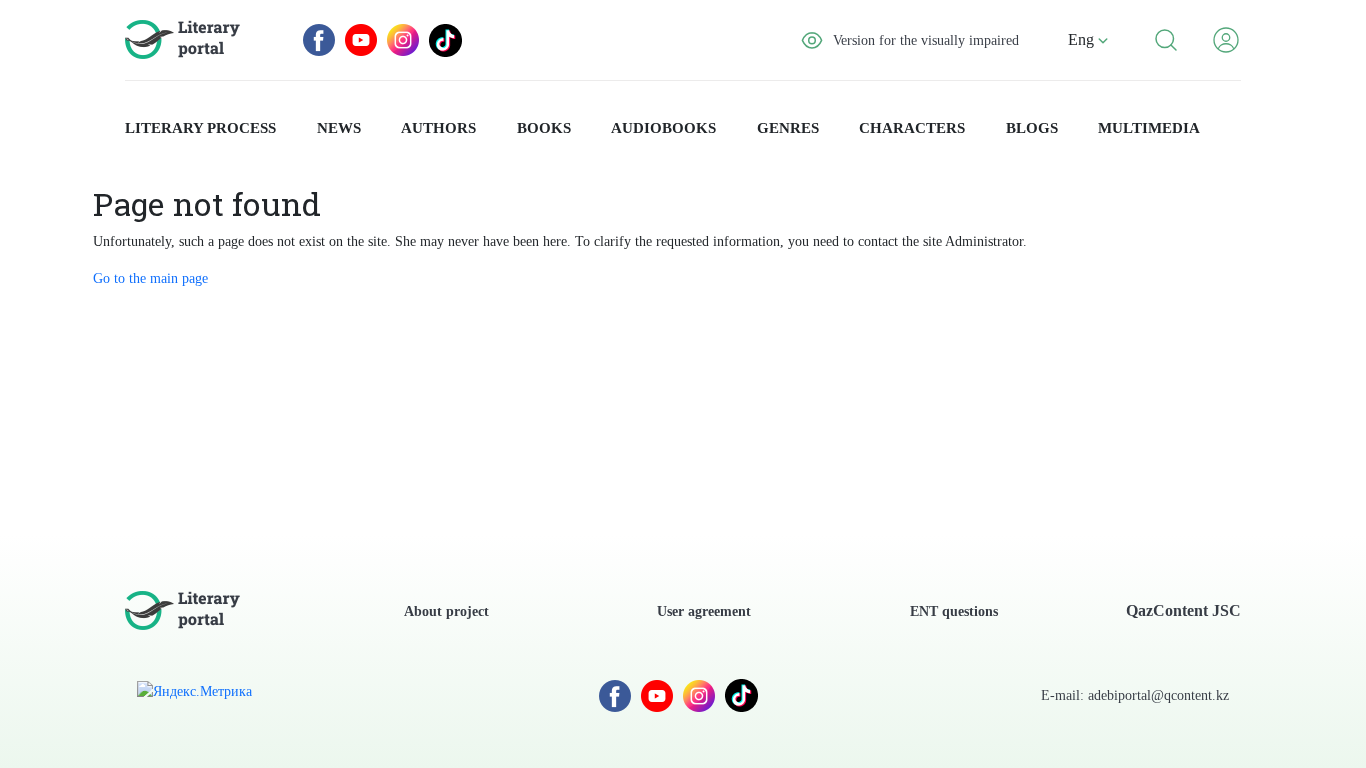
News (339, 128)
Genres (788, 128)
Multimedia (1149, 128)
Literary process (200, 128)
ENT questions (954, 611)
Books (544, 128)
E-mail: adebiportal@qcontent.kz (1135, 695)
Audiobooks (663, 128)
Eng (1083, 39)
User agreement (704, 611)
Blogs (1032, 128)
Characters (912, 128)
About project (446, 611)
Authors (438, 128)
